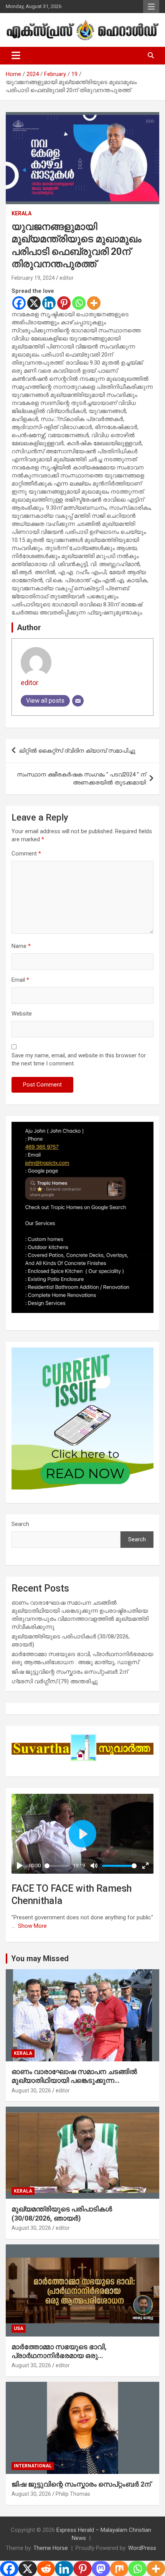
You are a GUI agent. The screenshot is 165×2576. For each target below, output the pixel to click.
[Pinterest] (64, 303)
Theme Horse (51, 2548)
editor (67, 278)
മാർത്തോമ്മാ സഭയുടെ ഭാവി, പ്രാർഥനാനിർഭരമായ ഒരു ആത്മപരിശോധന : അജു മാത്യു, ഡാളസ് (80, 2356)
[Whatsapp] (79, 303)
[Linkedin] (49, 303)
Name (21, 946)
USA (19, 2328)
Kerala (21, 213)
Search (20, 1524)
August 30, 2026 (31, 2091)
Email (20, 980)
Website (22, 1014)
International (33, 2466)
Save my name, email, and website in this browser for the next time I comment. (79, 1059)
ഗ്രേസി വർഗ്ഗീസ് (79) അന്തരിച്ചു (55, 1681)
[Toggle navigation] (16, 56)
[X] (34, 303)
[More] (94, 303)
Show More (32, 1926)
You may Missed (40, 1958)
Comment (26, 854)
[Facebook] (19, 303)
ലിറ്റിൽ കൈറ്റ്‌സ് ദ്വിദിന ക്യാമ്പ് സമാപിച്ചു (77, 751)
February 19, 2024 (33, 278)
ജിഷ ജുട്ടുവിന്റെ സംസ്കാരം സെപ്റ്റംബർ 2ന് (70, 1672)
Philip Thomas (73, 2494)
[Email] (78, 701)
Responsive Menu (151, 7)
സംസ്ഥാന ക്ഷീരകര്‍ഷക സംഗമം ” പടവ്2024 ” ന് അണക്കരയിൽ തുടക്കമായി (81, 779)
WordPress (142, 2548)
